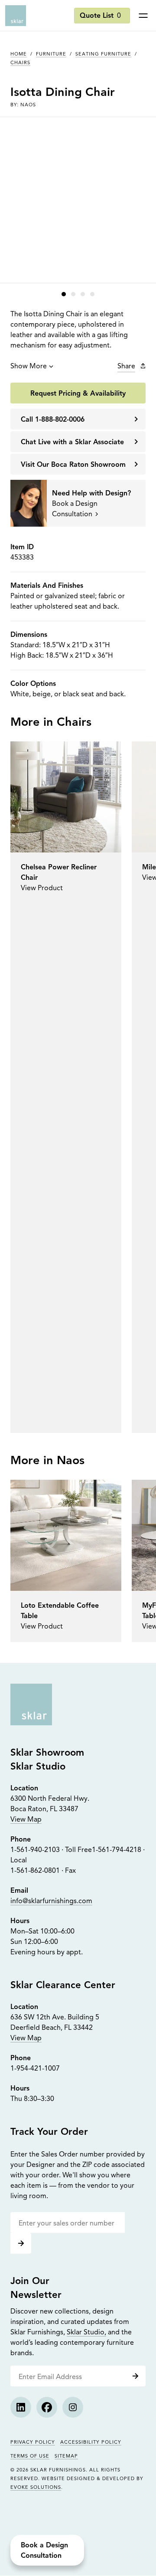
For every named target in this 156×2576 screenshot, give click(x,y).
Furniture (51, 54)
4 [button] (92, 294)
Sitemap (66, 2456)
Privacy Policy (33, 2443)
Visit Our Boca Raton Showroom (73, 465)
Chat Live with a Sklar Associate (72, 442)
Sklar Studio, (86, 2333)
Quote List (100, 16)
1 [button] (64, 294)
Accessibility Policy (91, 2443)
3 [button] (83, 294)
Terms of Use (30, 2456)
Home (19, 54)
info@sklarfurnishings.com (51, 1901)
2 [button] (73, 294)
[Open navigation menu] (143, 16)
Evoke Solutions (36, 2488)
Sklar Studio (38, 1767)
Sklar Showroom (47, 1753)
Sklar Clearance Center (63, 1986)
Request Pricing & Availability (78, 394)
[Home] (16, 16)
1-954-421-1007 (35, 2069)
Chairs (20, 63)
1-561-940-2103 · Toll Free (51, 1850)
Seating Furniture (103, 54)
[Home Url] (31, 1704)
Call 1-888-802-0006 (53, 420)
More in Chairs (51, 723)
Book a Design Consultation (44, 2551)
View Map (26, 1820)
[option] (66, 1087)
